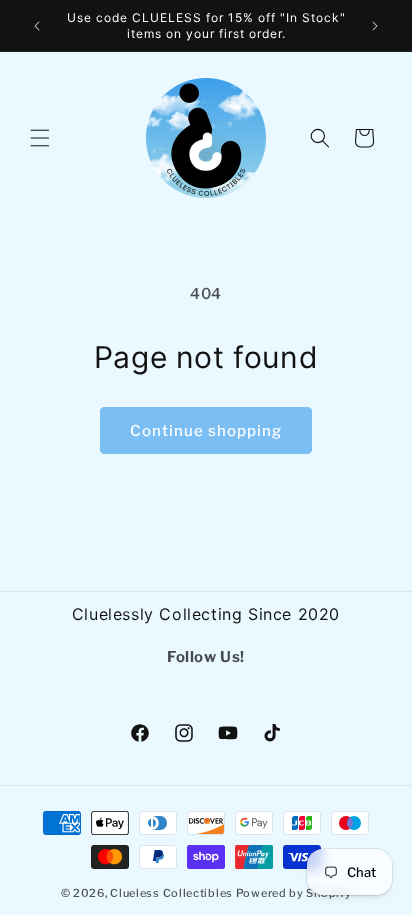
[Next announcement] (375, 26)
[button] (40, 138)
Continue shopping (206, 431)
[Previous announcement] (37, 26)
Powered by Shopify (294, 893)
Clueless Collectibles (171, 893)
